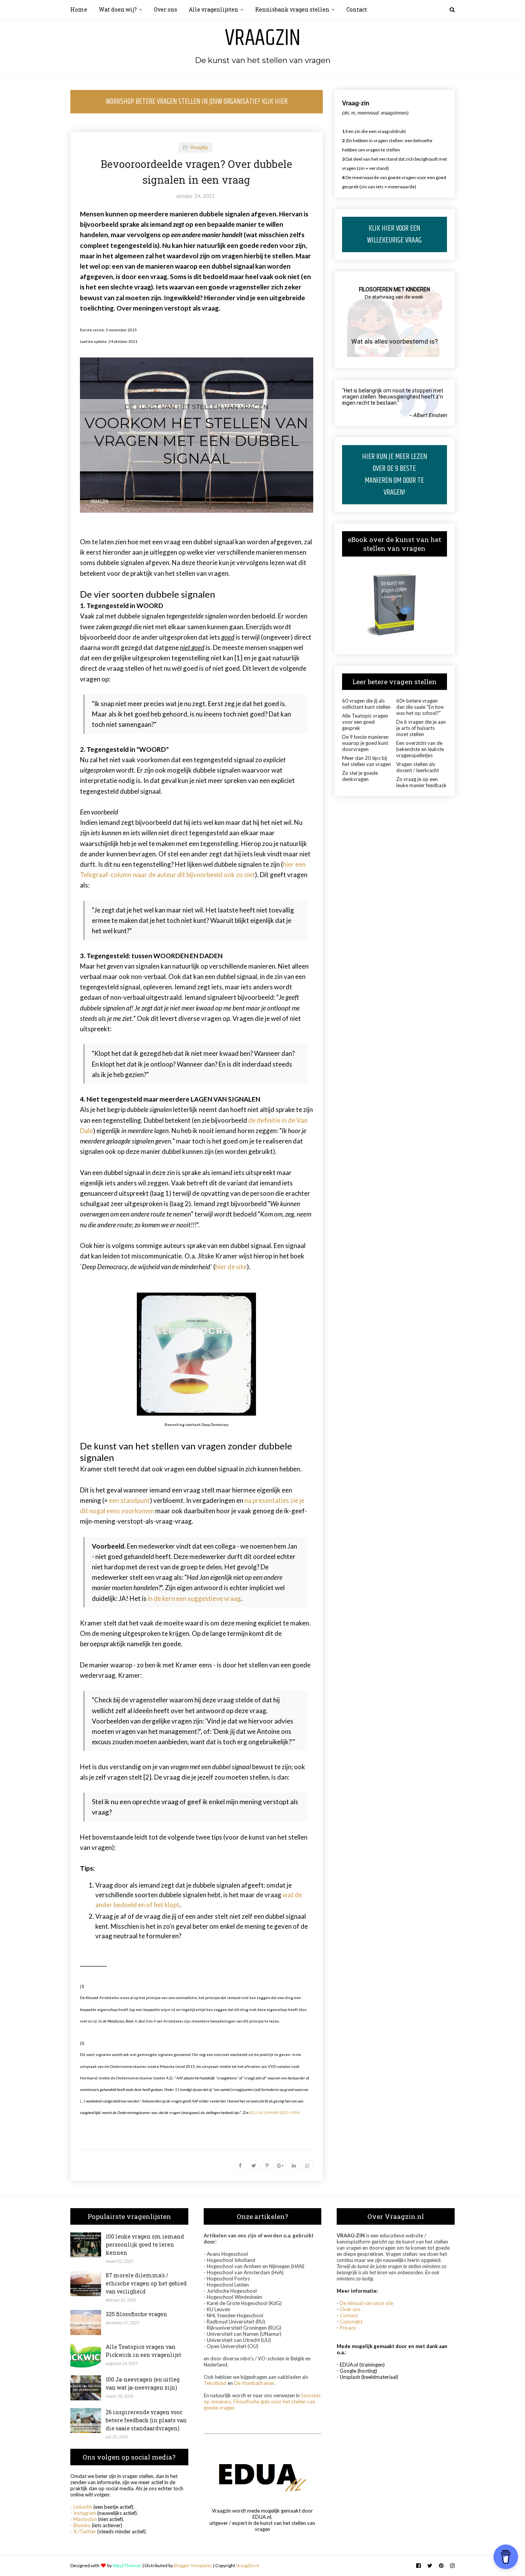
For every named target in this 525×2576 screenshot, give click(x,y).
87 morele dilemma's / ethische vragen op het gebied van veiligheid (146, 2283)
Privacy (348, 2328)
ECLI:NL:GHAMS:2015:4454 (274, 2112)
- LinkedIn (81, 2507)
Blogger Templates (193, 2565)
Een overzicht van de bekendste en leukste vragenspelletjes (420, 749)
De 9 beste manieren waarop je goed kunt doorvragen (365, 743)
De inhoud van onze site (366, 2303)
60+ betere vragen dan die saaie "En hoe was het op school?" (420, 707)
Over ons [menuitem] (165, 9)
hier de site (231, 1267)
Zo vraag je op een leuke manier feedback (421, 782)
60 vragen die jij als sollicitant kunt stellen (366, 704)
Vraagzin (263, 38)
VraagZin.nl (248, 2565)
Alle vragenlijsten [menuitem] (213, 9)
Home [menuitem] (79, 9)
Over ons (350, 2309)
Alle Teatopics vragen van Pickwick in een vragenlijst (144, 2351)
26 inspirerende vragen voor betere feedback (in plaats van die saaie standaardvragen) (146, 2420)
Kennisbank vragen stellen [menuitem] (292, 9)
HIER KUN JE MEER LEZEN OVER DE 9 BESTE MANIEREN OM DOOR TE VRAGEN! (395, 475)
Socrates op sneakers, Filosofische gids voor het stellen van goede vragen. (262, 2401)
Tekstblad (215, 2383)
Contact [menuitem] (357, 9)
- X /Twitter (83, 2531)
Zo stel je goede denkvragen (360, 776)
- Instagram (83, 2513)
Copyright (351, 2322)
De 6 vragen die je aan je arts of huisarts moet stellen (421, 728)
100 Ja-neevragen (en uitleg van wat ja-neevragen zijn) (143, 2383)
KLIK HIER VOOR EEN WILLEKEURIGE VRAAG (394, 234)
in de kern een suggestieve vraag (194, 1598)
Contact (349, 2315)
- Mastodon (84, 2519)
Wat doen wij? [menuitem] (118, 9)
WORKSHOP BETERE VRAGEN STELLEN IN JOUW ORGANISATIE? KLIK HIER (197, 102)
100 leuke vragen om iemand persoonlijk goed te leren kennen (145, 2244)
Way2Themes (127, 2565)
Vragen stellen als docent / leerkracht (418, 767)
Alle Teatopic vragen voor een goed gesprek (365, 722)
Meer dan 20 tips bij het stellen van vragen (366, 761)
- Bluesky (81, 2525)
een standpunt (129, 1500)
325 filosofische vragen (136, 2314)
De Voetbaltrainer (254, 2383)
